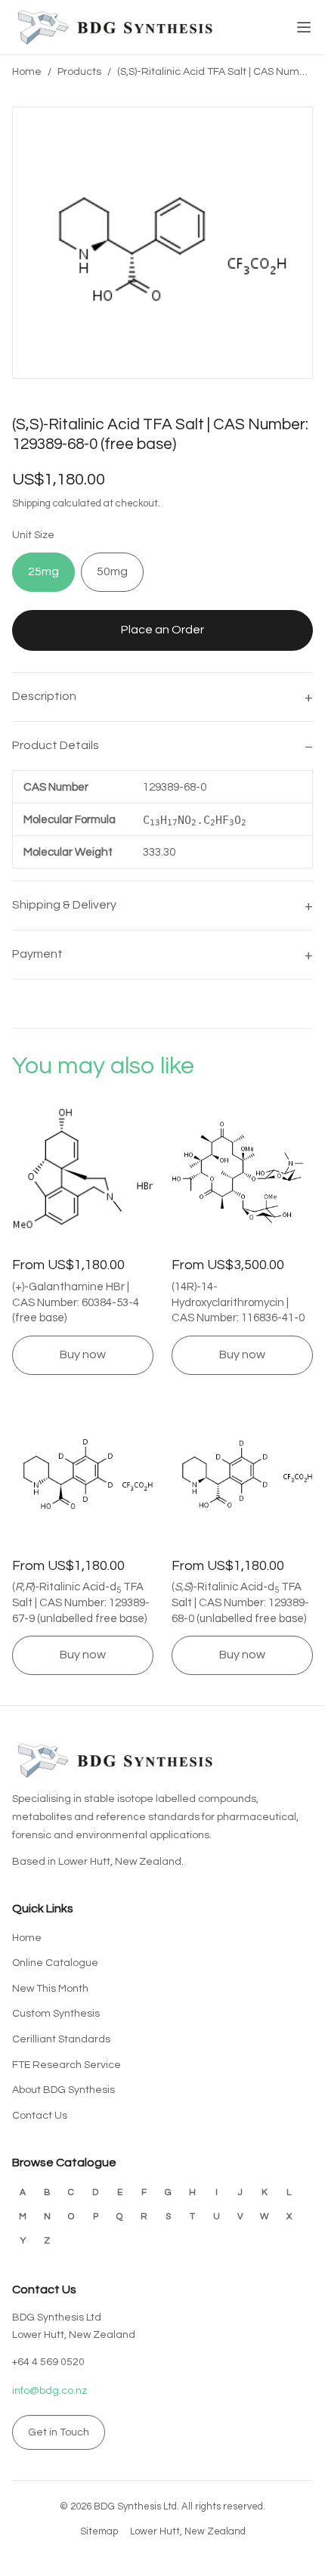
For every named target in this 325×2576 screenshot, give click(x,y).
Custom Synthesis (56, 2014)
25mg (43, 571)
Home (27, 72)
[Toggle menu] (304, 27)
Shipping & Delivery (64, 905)
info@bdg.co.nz (50, 2391)
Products (79, 72)
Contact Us (40, 2116)
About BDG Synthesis (63, 2090)
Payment (37, 954)
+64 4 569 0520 (48, 2362)
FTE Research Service (67, 2065)
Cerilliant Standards (61, 2039)
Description (44, 696)
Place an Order (162, 630)
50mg (112, 571)
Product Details (56, 745)
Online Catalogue (55, 1963)
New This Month (50, 1989)
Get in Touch (59, 2432)
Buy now (83, 1355)
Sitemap (99, 2531)
